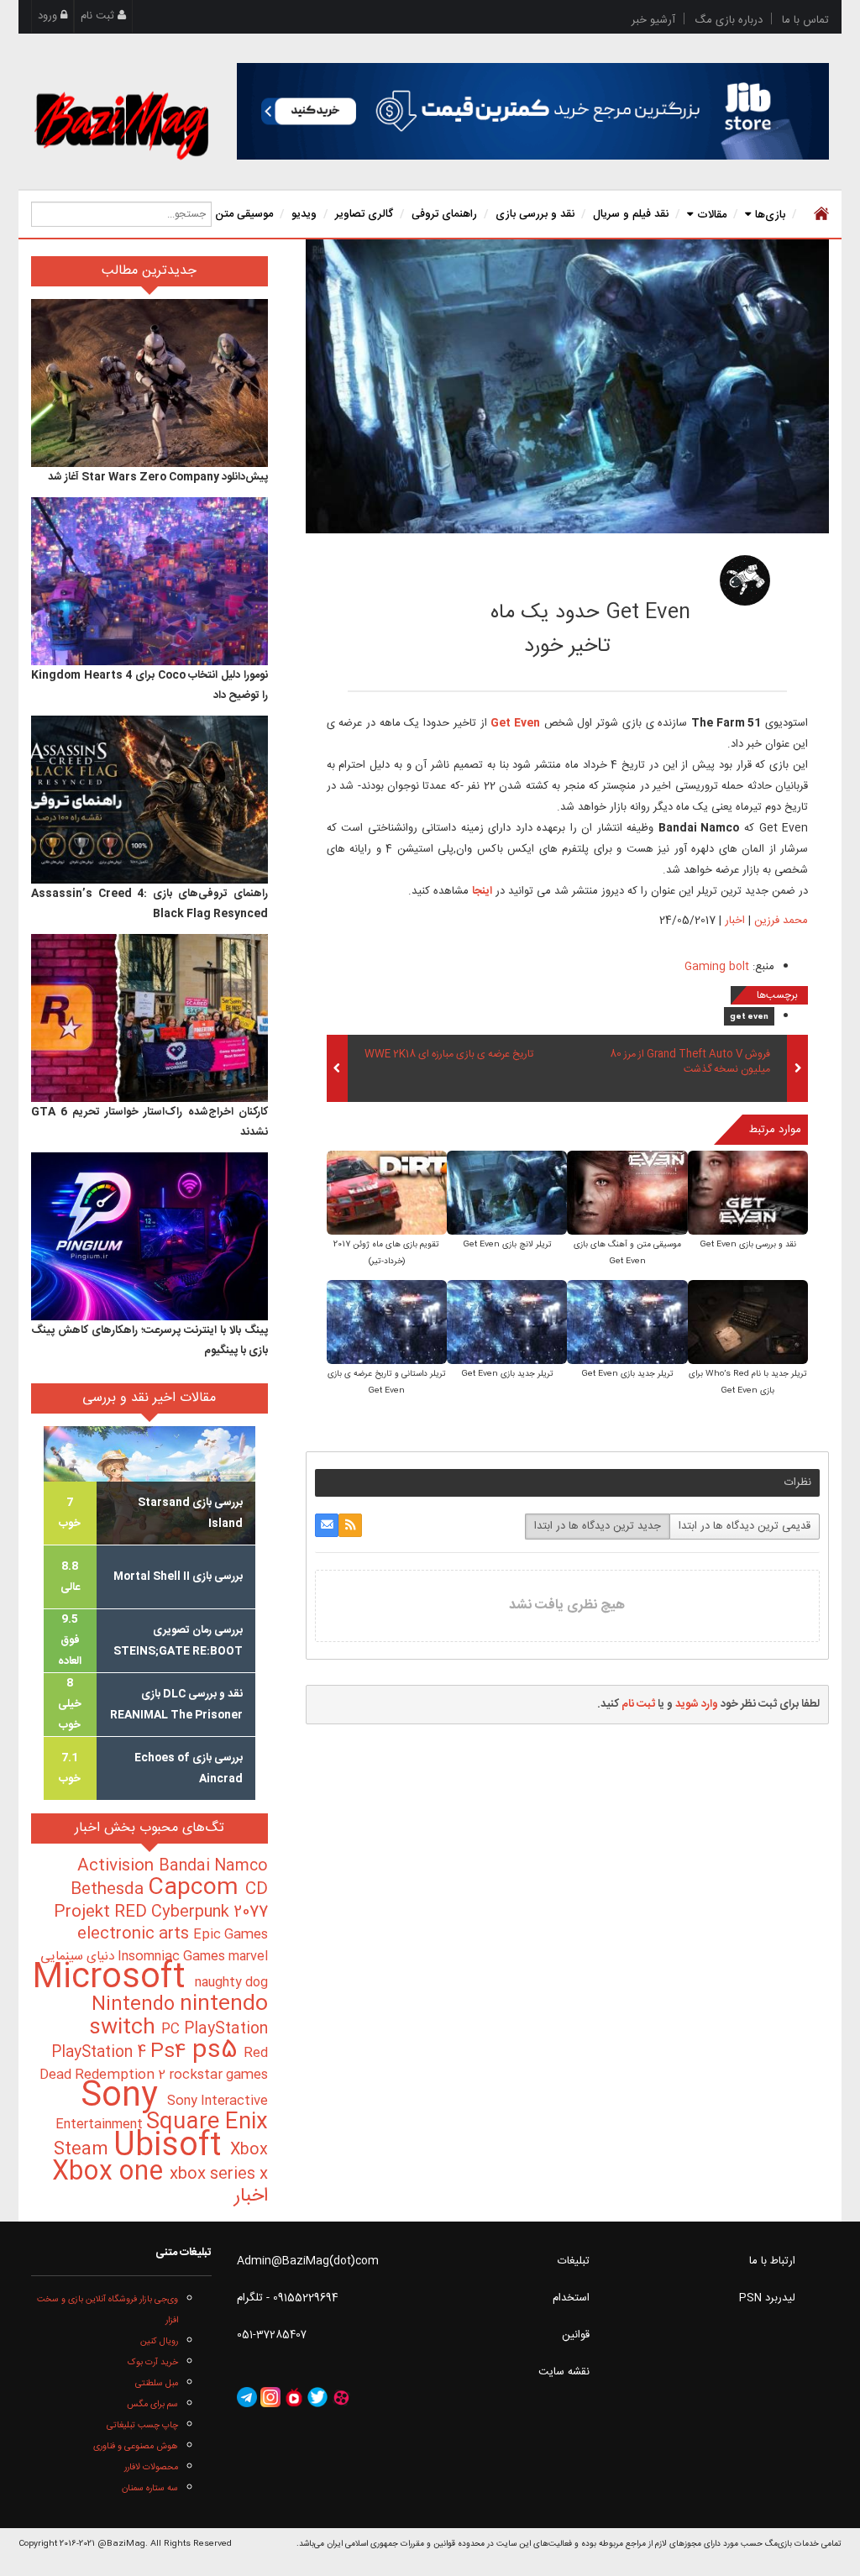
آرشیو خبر (653, 20)
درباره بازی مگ (729, 20)
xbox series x (219, 2175)
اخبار (735, 921)
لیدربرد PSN (767, 2298)
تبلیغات (574, 2261)
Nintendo (136, 2005)
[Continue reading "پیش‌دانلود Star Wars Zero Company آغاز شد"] (149, 383)
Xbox (249, 2150)
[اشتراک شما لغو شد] (350, 1525)
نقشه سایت (564, 2372)
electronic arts (135, 1934)
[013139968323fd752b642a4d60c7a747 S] (748, 1323)
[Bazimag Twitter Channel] (317, 2397)
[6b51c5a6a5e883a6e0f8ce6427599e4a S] (748, 1194)
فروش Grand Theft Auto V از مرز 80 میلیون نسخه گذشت (690, 1062)
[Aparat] (341, 2397)
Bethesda (109, 1890)
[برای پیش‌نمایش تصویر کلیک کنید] (567, 386)
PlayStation (226, 2029)
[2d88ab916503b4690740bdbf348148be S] (627, 1323)
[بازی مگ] (121, 123)
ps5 (218, 2051)
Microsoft (113, 1978)
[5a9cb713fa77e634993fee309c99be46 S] (627, 1194)
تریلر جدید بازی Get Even (627, 1374)
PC (173, 2030)
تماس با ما (805, 20)
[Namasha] (294, 2397)
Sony (124, 2097)
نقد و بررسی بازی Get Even (748, 1245)
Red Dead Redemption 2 (154, 2064)
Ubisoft (172, 2146)
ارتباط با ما (772, 2261)
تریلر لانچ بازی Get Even (507, 1245)
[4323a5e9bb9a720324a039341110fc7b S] (387, 1194)
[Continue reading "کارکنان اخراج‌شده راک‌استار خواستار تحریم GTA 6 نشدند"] (149, 1018)
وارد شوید (697, 1704)
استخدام (571, 2298)
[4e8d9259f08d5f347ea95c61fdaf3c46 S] (387, 1323)
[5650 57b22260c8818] (745, 580)
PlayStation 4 (101, 2053)
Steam (84, 2150)
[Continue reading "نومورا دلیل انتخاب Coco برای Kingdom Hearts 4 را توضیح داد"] (149, 581)
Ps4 (171, 2052)
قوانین (576, 2335)
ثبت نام (99, 16)
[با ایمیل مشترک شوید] (327, 1525)
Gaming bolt (717, 967)
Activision (118, 1866)
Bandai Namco (213, 1866)
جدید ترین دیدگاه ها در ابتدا (598, 1526)
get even (749, 1017)
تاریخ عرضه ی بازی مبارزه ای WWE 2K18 (449, 1055)
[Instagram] (270, 2397)
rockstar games (218, 2075)
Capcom (197, 1888)
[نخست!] (819, 214)
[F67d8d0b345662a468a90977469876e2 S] (507, 1323)
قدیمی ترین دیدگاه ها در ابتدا (745, 1526)
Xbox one (111, 2172)
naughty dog (231, 1983)
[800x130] (533, 111)
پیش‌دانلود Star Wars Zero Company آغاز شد (158, 477)
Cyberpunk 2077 (210, 1912)
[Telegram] (247, 2397)
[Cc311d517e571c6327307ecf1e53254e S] (507, 1194)
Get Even (515, 723)
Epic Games (231, 1935)
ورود (49, 16)
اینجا (482, 891)
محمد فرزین (627, 575)
